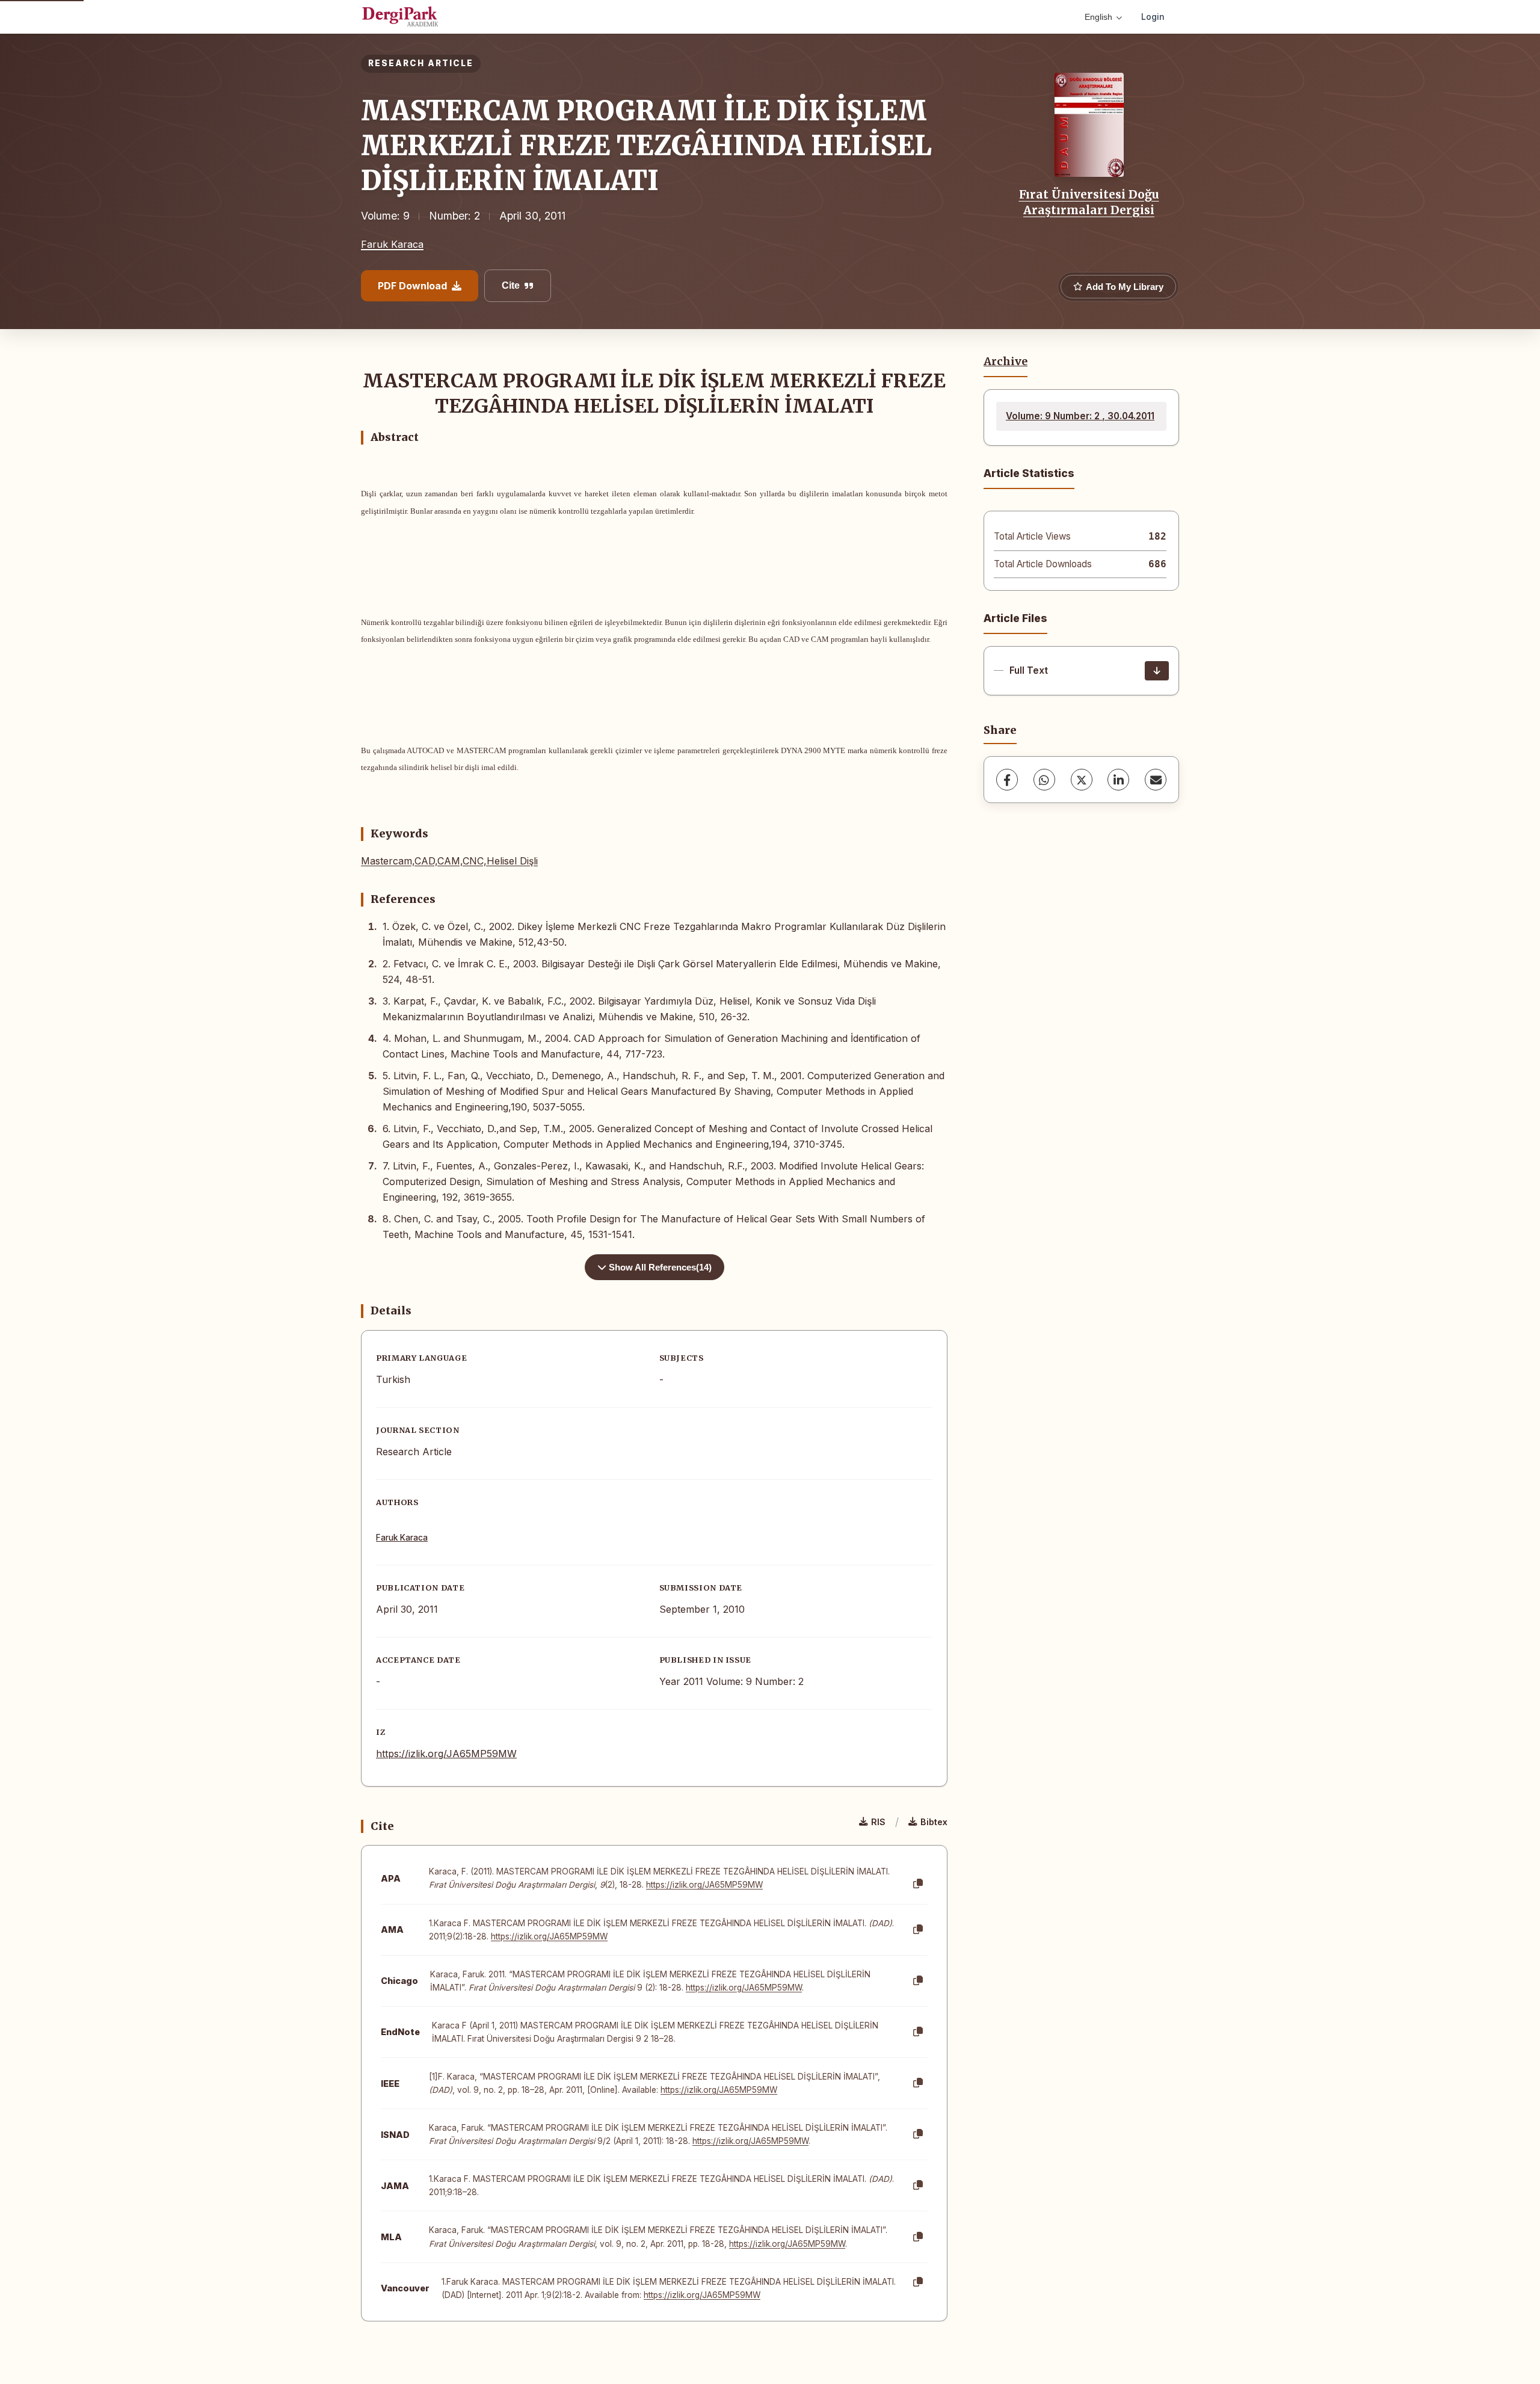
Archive (1006, 362)
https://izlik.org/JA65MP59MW (446, 1754)
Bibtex (934, 1822)
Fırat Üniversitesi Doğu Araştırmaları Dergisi (1089, 202)
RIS (878, 1822)
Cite (511, 285)
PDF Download (412, 286)
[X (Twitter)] (1082, 780)
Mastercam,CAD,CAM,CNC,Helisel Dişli (449, 861)
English (1098, 17)
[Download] (1157, 671)
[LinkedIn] (1118, 780)
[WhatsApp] (1044, 780)
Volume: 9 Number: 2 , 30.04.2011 (1080, 416)
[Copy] (918, 1884)
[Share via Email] (1156, 780)
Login (1153, 17)
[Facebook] (1007, 780)
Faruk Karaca (392, 244)
